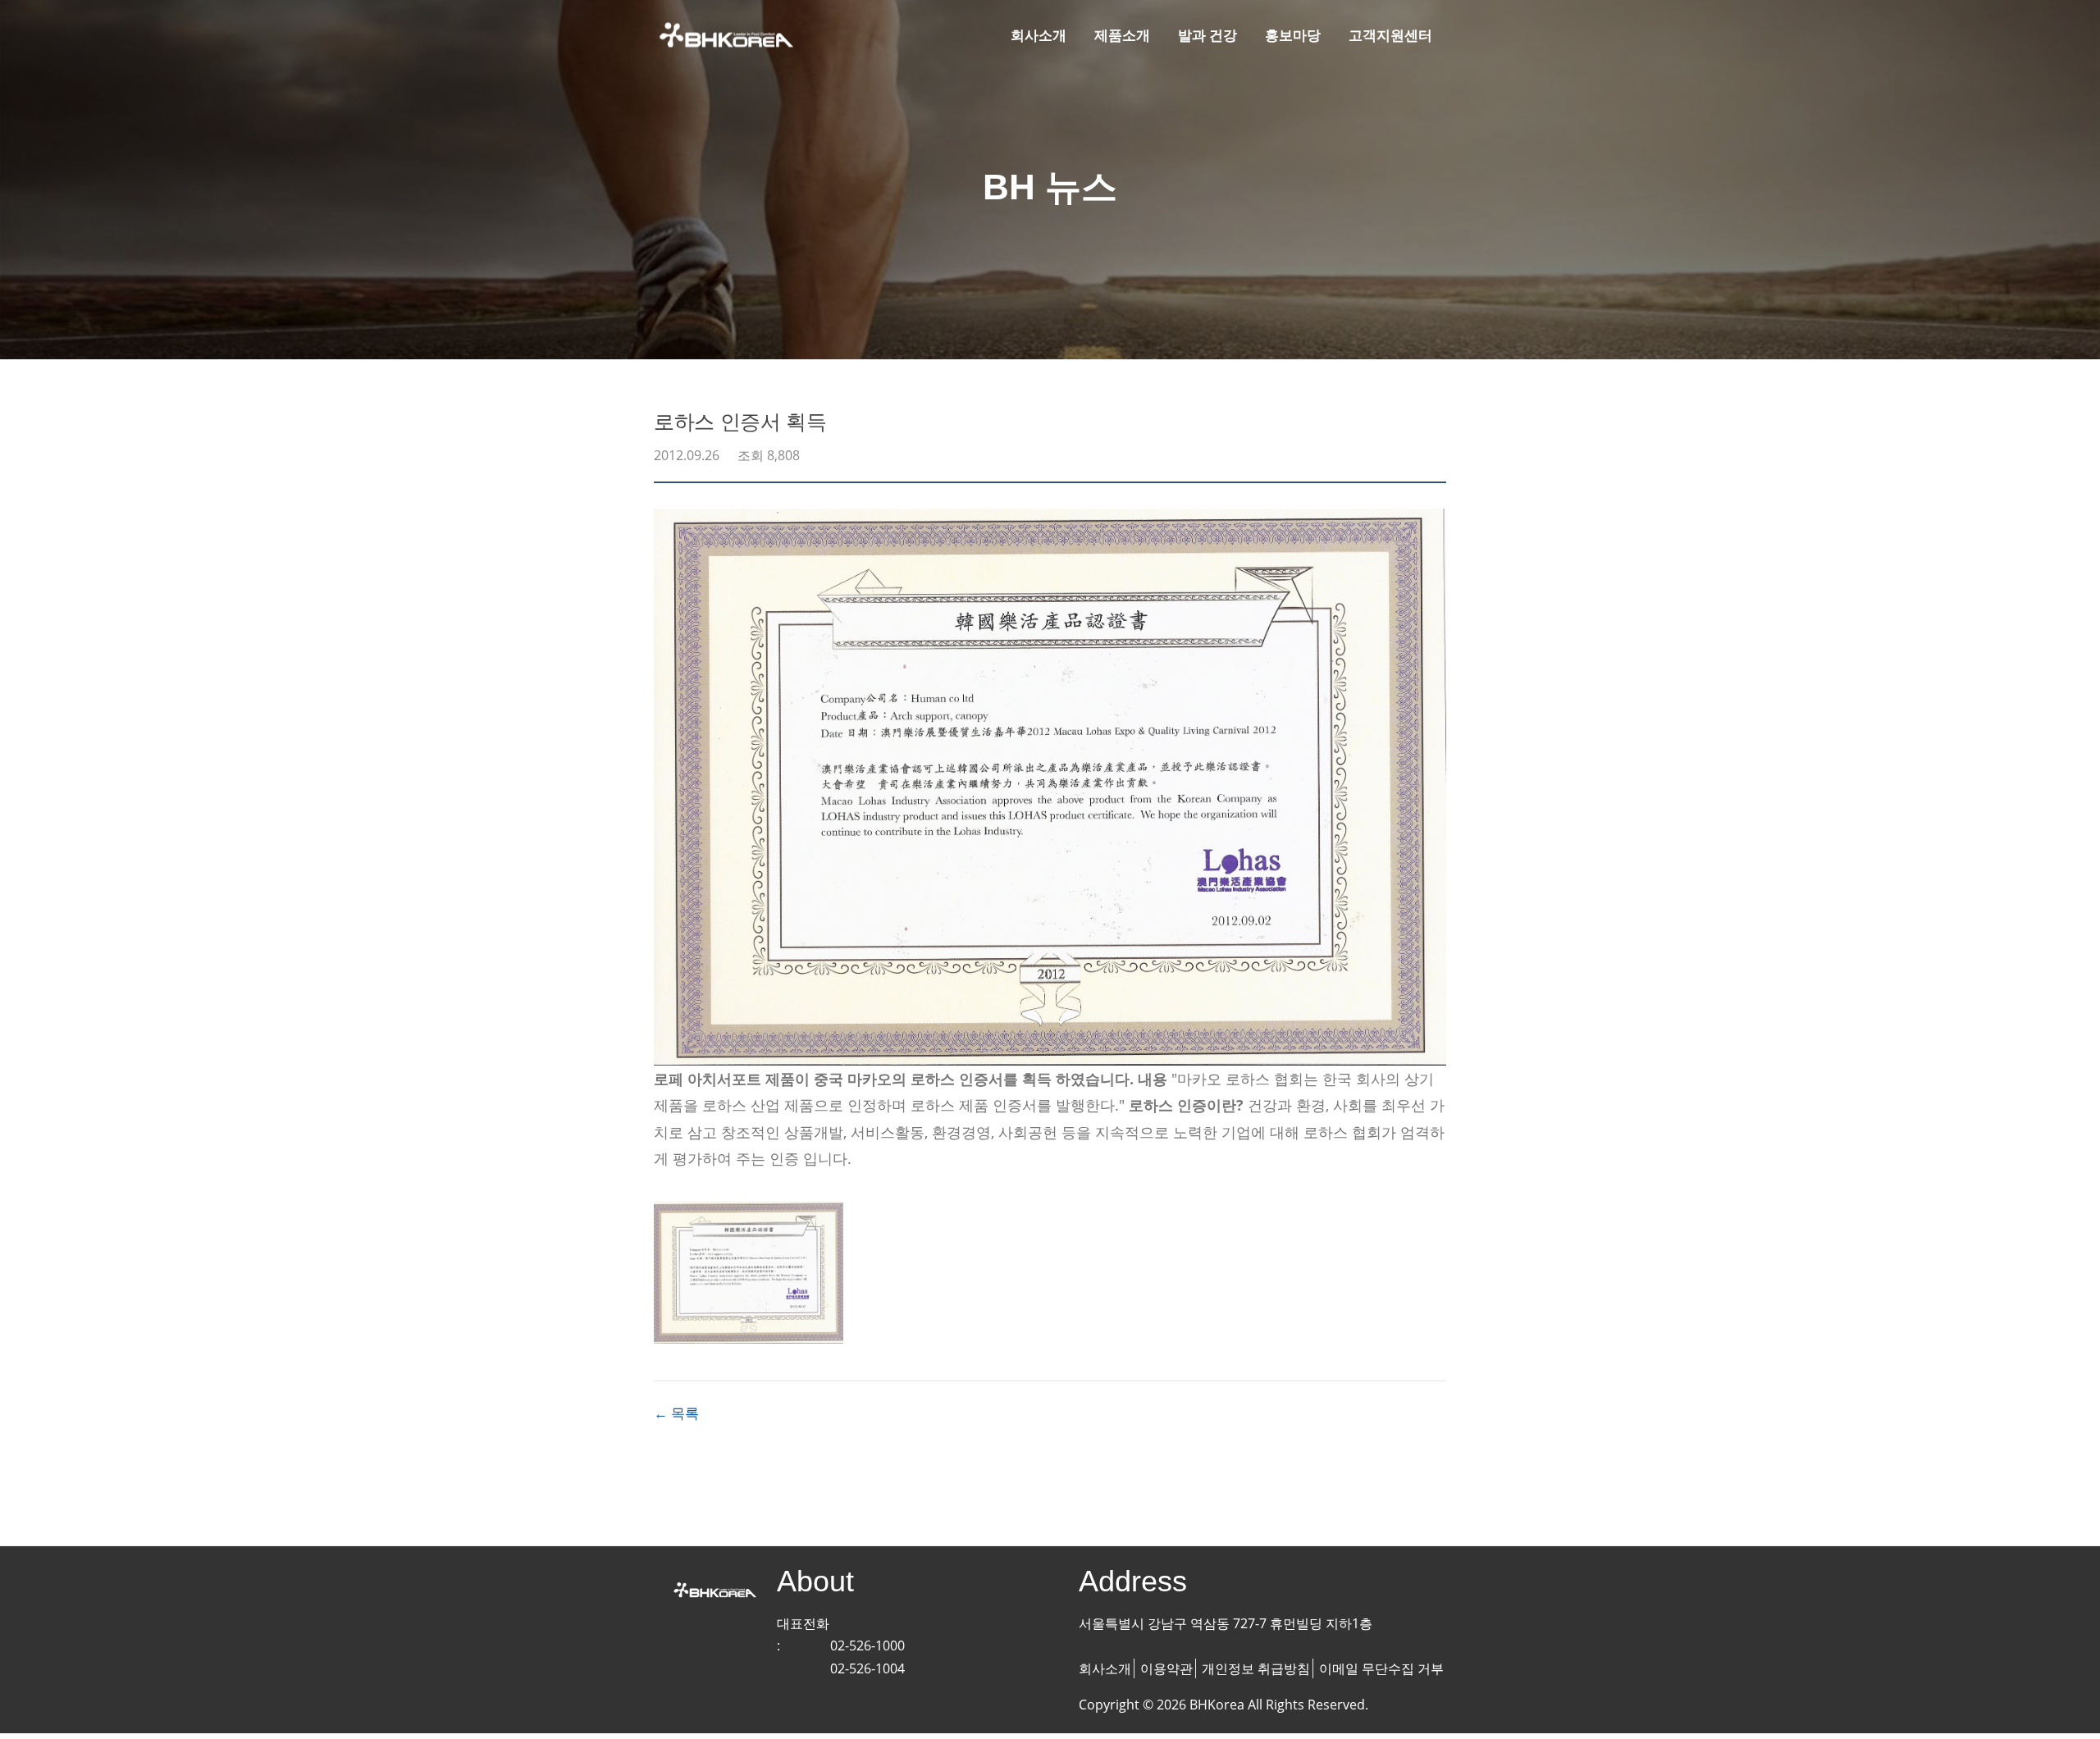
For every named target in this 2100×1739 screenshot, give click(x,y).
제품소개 (1122, 35)
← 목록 (676, 1413)
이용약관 (1166, 1668)
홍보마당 (1293, 35)
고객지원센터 (1390, 35)
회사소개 (1039, 35)
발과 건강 (1207, 35)
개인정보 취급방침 (1256, 1668)
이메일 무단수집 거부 (1381, 1668)
